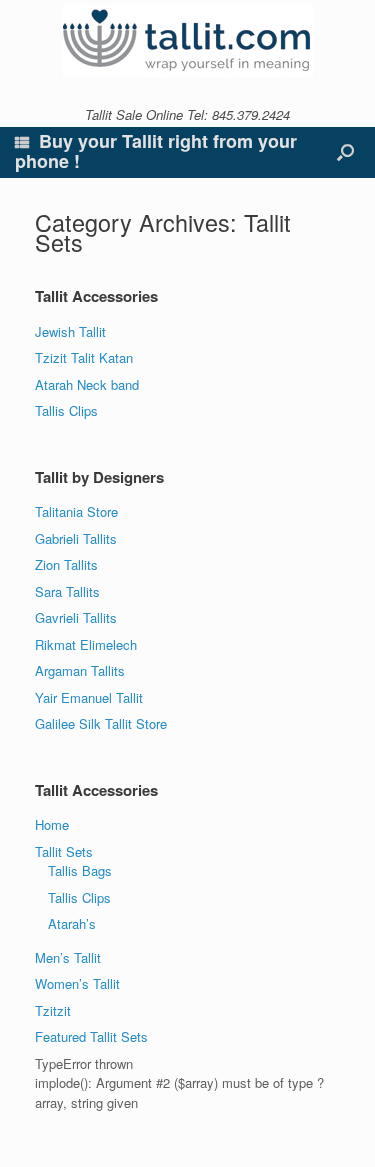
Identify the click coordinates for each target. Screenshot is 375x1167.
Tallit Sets (64, 851)
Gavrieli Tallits (76, 617)
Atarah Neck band (87, 384)
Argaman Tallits (80, 670)
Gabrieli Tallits (76, 538)
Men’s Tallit (68, 957)
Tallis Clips (66, 410)
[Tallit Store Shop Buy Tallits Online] (187, 40)
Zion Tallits (66, 564)
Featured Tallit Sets (91, 1036)
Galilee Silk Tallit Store (101, 723)
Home (52, 824)
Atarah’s (72, 923)
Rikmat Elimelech (86, 644)
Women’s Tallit (77, 983)
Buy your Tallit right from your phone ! (156, 151)
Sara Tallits (67, 591)
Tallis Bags (80, 870)
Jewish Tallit (70, 331)
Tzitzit (53, 1010)
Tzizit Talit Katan (84, 357)
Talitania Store (76, 511)
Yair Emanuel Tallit (89, 697)
